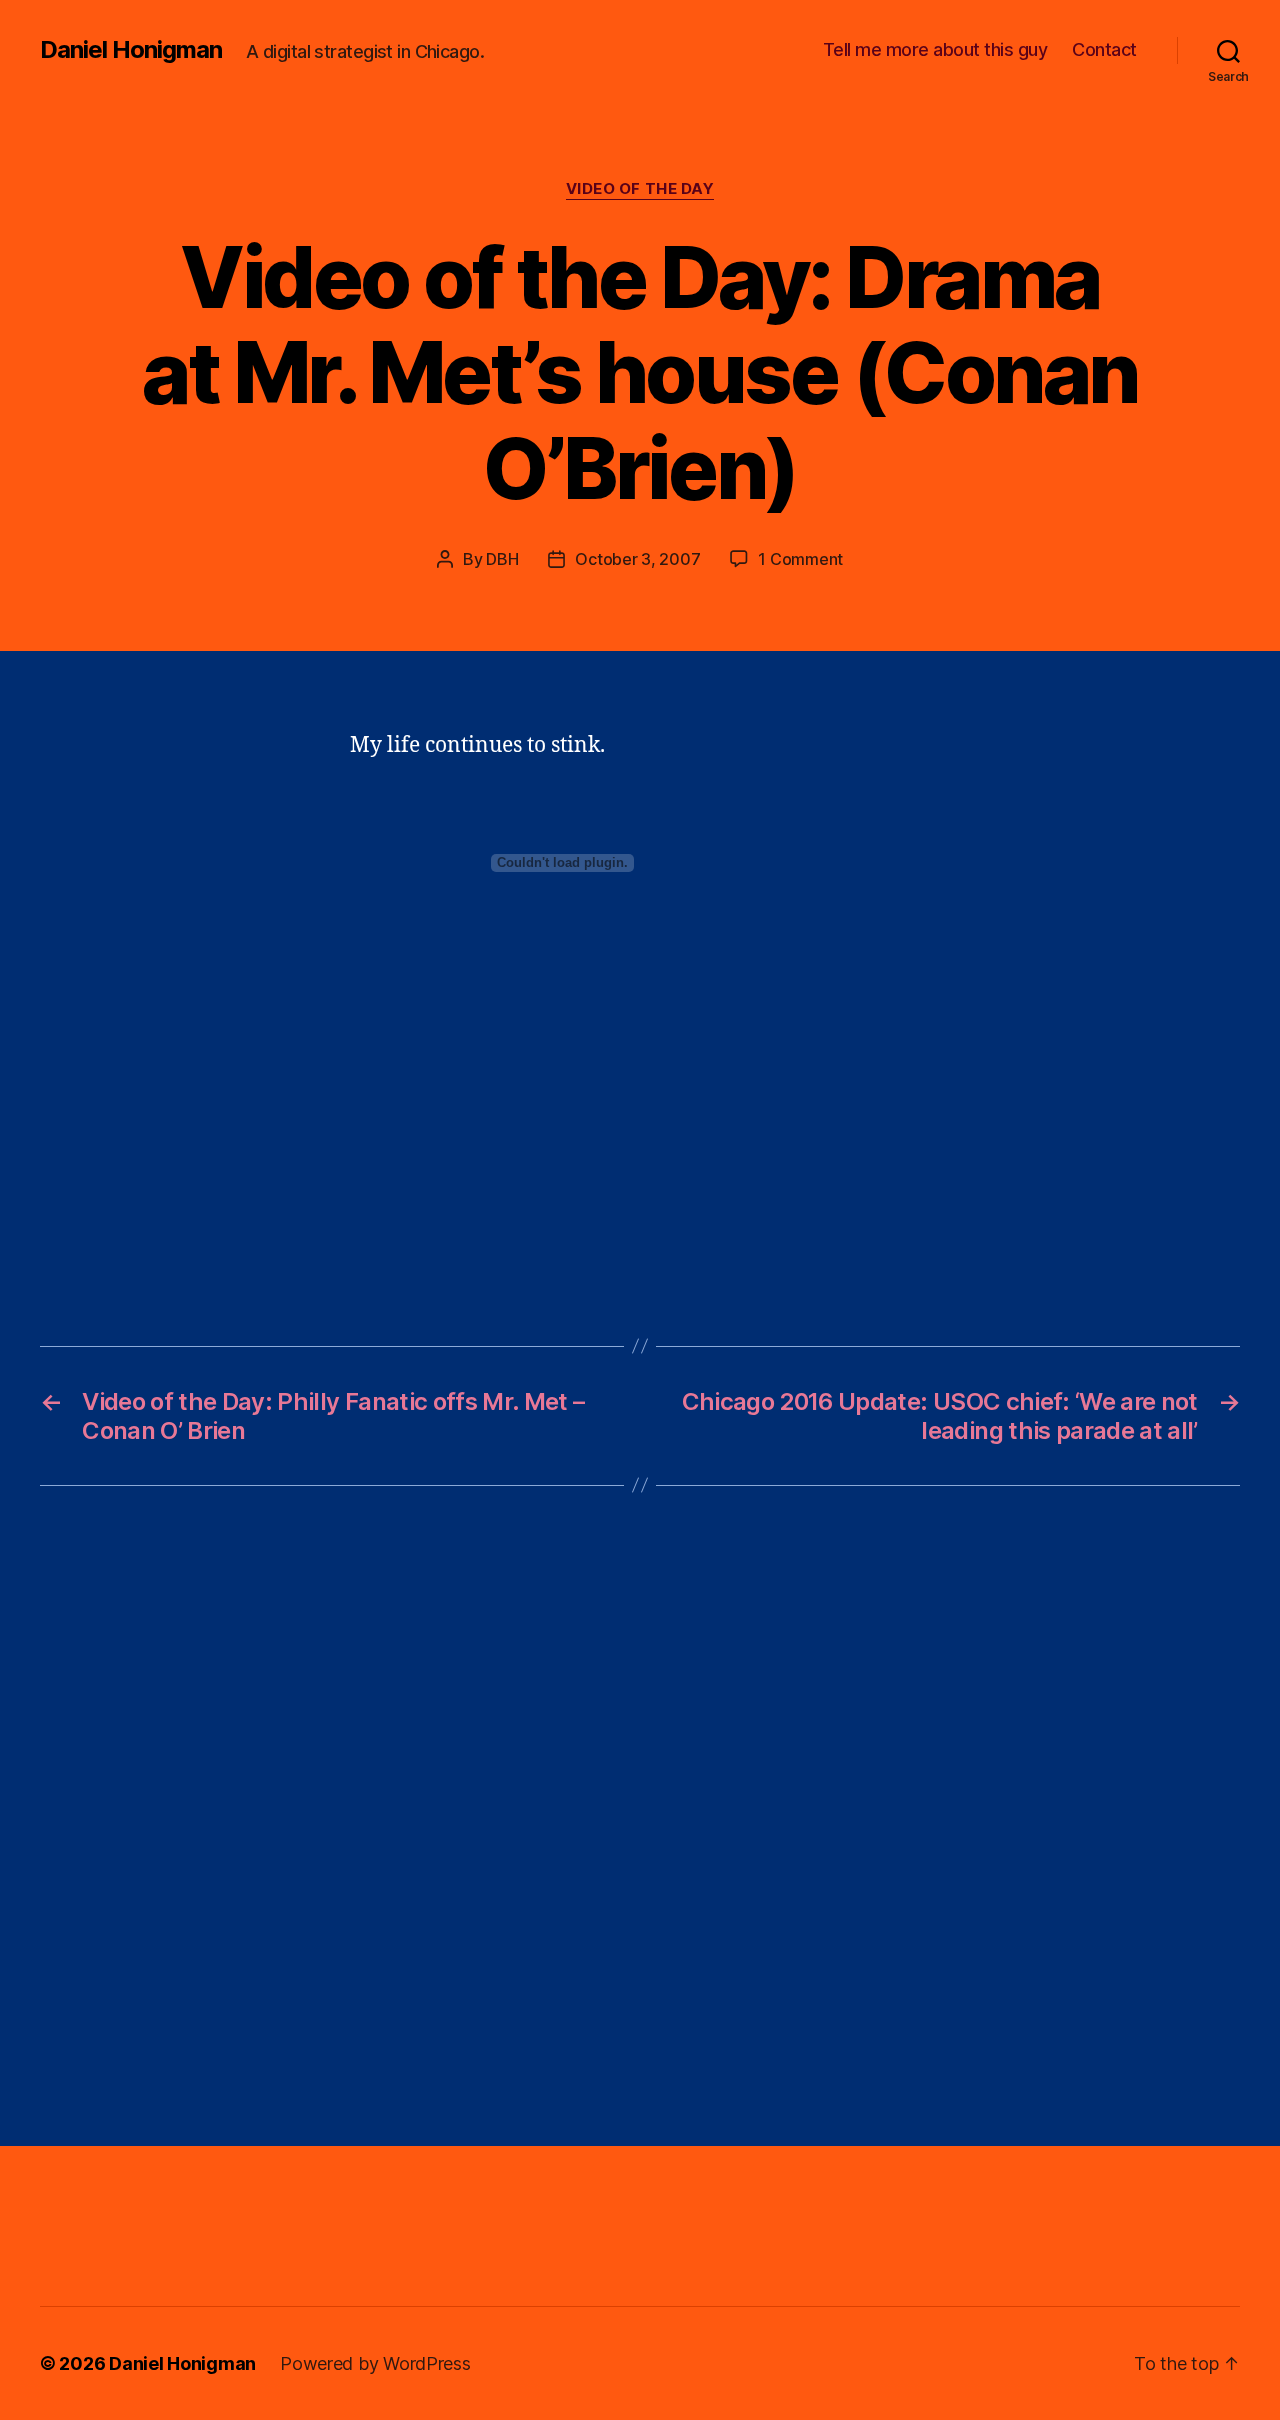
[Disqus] (640, 1816)
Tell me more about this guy (935, 49)
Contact (1104, 49)
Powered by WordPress (375, 2363)
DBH (502, 559)
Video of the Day (640, 189)
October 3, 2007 (637, 559)
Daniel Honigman (131, 50)
